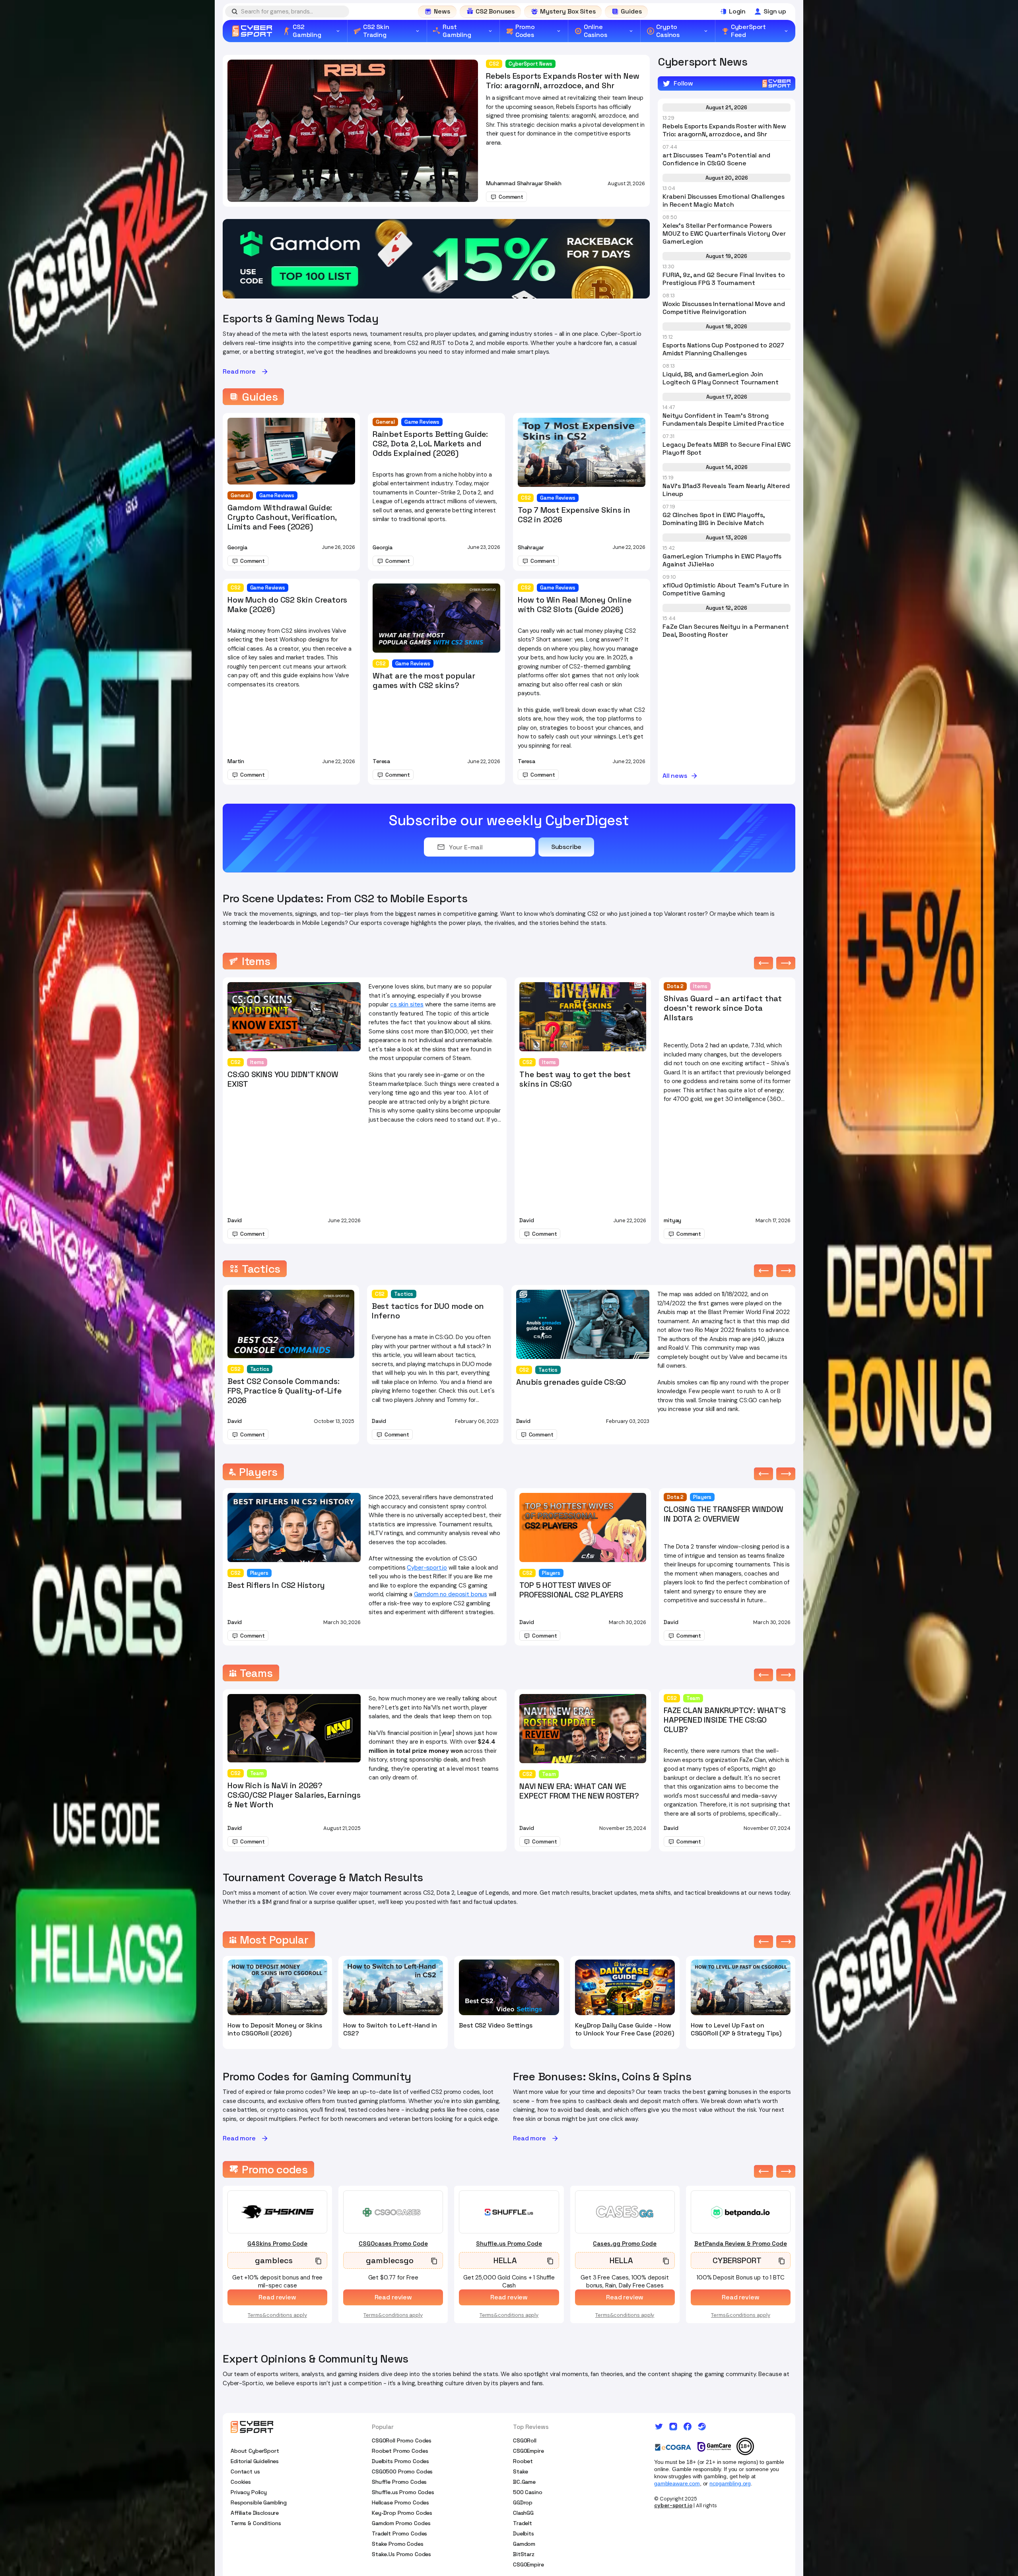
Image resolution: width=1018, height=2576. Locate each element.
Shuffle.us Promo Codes (403, 2492)
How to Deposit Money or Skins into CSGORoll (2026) (275, 2029)
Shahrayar (531, 547)
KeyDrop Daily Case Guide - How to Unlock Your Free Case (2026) (625, 2029)
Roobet (523, 2461)
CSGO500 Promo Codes (402, 2471)
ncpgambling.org (730, 2483)
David (235, 1220)
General (240, 495)
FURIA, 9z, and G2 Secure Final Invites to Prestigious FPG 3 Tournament (724, 279)
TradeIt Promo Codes (399, 2533)
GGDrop (523, 2502)
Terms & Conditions (256, 2523)
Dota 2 (675, 986)
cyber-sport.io (673, 2505)
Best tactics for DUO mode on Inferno (428, 1311)
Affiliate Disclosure (255, 2513)
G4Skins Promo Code (277, 2244)
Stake (521, 2471)
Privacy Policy (249, 2492)
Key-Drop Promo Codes (402, 2513)
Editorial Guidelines (255, 2461)
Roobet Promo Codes (400, 2451)
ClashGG (523, 2513)
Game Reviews (277, 495)
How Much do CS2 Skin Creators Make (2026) (287, 605)
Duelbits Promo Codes (400, 2461)
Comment (511, 197)
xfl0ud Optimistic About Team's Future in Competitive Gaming (726, 589)
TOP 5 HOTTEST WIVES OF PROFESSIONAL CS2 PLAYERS (571, 1590)
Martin (236, 761)
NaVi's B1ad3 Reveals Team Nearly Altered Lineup (726, 490)
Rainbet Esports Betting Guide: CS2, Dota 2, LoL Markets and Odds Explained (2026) (430, 444)
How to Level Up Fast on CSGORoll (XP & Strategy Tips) (736, 2029)
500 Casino (528, 2492)
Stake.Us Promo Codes (401, 2554)
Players (259, 1573)
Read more (239, 372)
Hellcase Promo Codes (400, 2502)
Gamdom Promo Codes (401, 2523)
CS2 (494, 64)
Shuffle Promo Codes (399, 2482)
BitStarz (524, 2554)
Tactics (260, 1369)
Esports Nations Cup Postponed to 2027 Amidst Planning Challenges (723, 349)
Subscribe (566, 847)
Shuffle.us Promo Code (509, 2244)
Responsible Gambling (259, 2502)
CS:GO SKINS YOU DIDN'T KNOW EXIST (283, 1079)
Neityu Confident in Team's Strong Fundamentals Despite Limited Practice (723, 420)
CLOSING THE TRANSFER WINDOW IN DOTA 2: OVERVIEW (724, 1514)
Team (257, 1773)
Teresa (381, 761)
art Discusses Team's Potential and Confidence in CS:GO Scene (716, 159)
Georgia (237, 547)
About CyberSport (255, 2451)
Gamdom (524, 2544)
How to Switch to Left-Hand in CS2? (390, 2029)
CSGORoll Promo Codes (402, 2440)
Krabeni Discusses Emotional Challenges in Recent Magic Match (724, 201)
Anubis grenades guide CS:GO (571, 1382)
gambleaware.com (677, 2483)
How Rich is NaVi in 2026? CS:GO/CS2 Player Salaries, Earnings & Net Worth (294, 1795)
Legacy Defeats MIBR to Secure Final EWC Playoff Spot (727, 449)
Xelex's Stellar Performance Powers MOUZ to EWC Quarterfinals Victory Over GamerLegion (724, 234)
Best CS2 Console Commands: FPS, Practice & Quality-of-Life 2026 (285, 1391)
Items (257, 1062)
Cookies (241, 2482)
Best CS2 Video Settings (495, 2026)
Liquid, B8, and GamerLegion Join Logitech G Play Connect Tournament (721, 378)
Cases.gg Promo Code (625, 2244)
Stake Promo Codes (398, 2544)
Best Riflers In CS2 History (276, 1585)
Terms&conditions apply (277, 2315)
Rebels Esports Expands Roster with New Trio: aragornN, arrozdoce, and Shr (562, 81)
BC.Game (524, 2482)
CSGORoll (525, 2440)
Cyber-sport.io (427, 1568)
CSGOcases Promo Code (393, 2244)
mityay (672, 1220)
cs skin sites (407, 1004)
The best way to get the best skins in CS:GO (575, 1079)
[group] (436, 259)
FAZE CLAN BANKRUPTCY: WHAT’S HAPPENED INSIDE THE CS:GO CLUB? (725, 1720)
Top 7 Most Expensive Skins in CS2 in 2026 (574, 515)
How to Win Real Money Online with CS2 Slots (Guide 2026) (574, 605)
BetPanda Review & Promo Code (741, 2244)
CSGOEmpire (528, 2451)
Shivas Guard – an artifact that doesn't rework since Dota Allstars (723, 1008)
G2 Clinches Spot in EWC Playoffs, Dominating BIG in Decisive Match (714, 519)
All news (675, 776)
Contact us (245, 2471)
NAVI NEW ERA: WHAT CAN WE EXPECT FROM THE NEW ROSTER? (579, 1791)
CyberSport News (530, 64)
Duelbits (524, 2533)
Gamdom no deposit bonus (451, 1594)
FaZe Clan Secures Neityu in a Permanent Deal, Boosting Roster (726, 631)
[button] (763, 963)
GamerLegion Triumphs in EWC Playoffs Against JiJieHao (722, 560)
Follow (683, 83)
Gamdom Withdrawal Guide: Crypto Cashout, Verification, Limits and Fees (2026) (282, 517)
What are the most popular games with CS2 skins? (424, 680)
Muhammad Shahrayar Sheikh (524, 183)
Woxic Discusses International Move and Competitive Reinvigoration (724, 308)
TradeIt (523, 2523)
